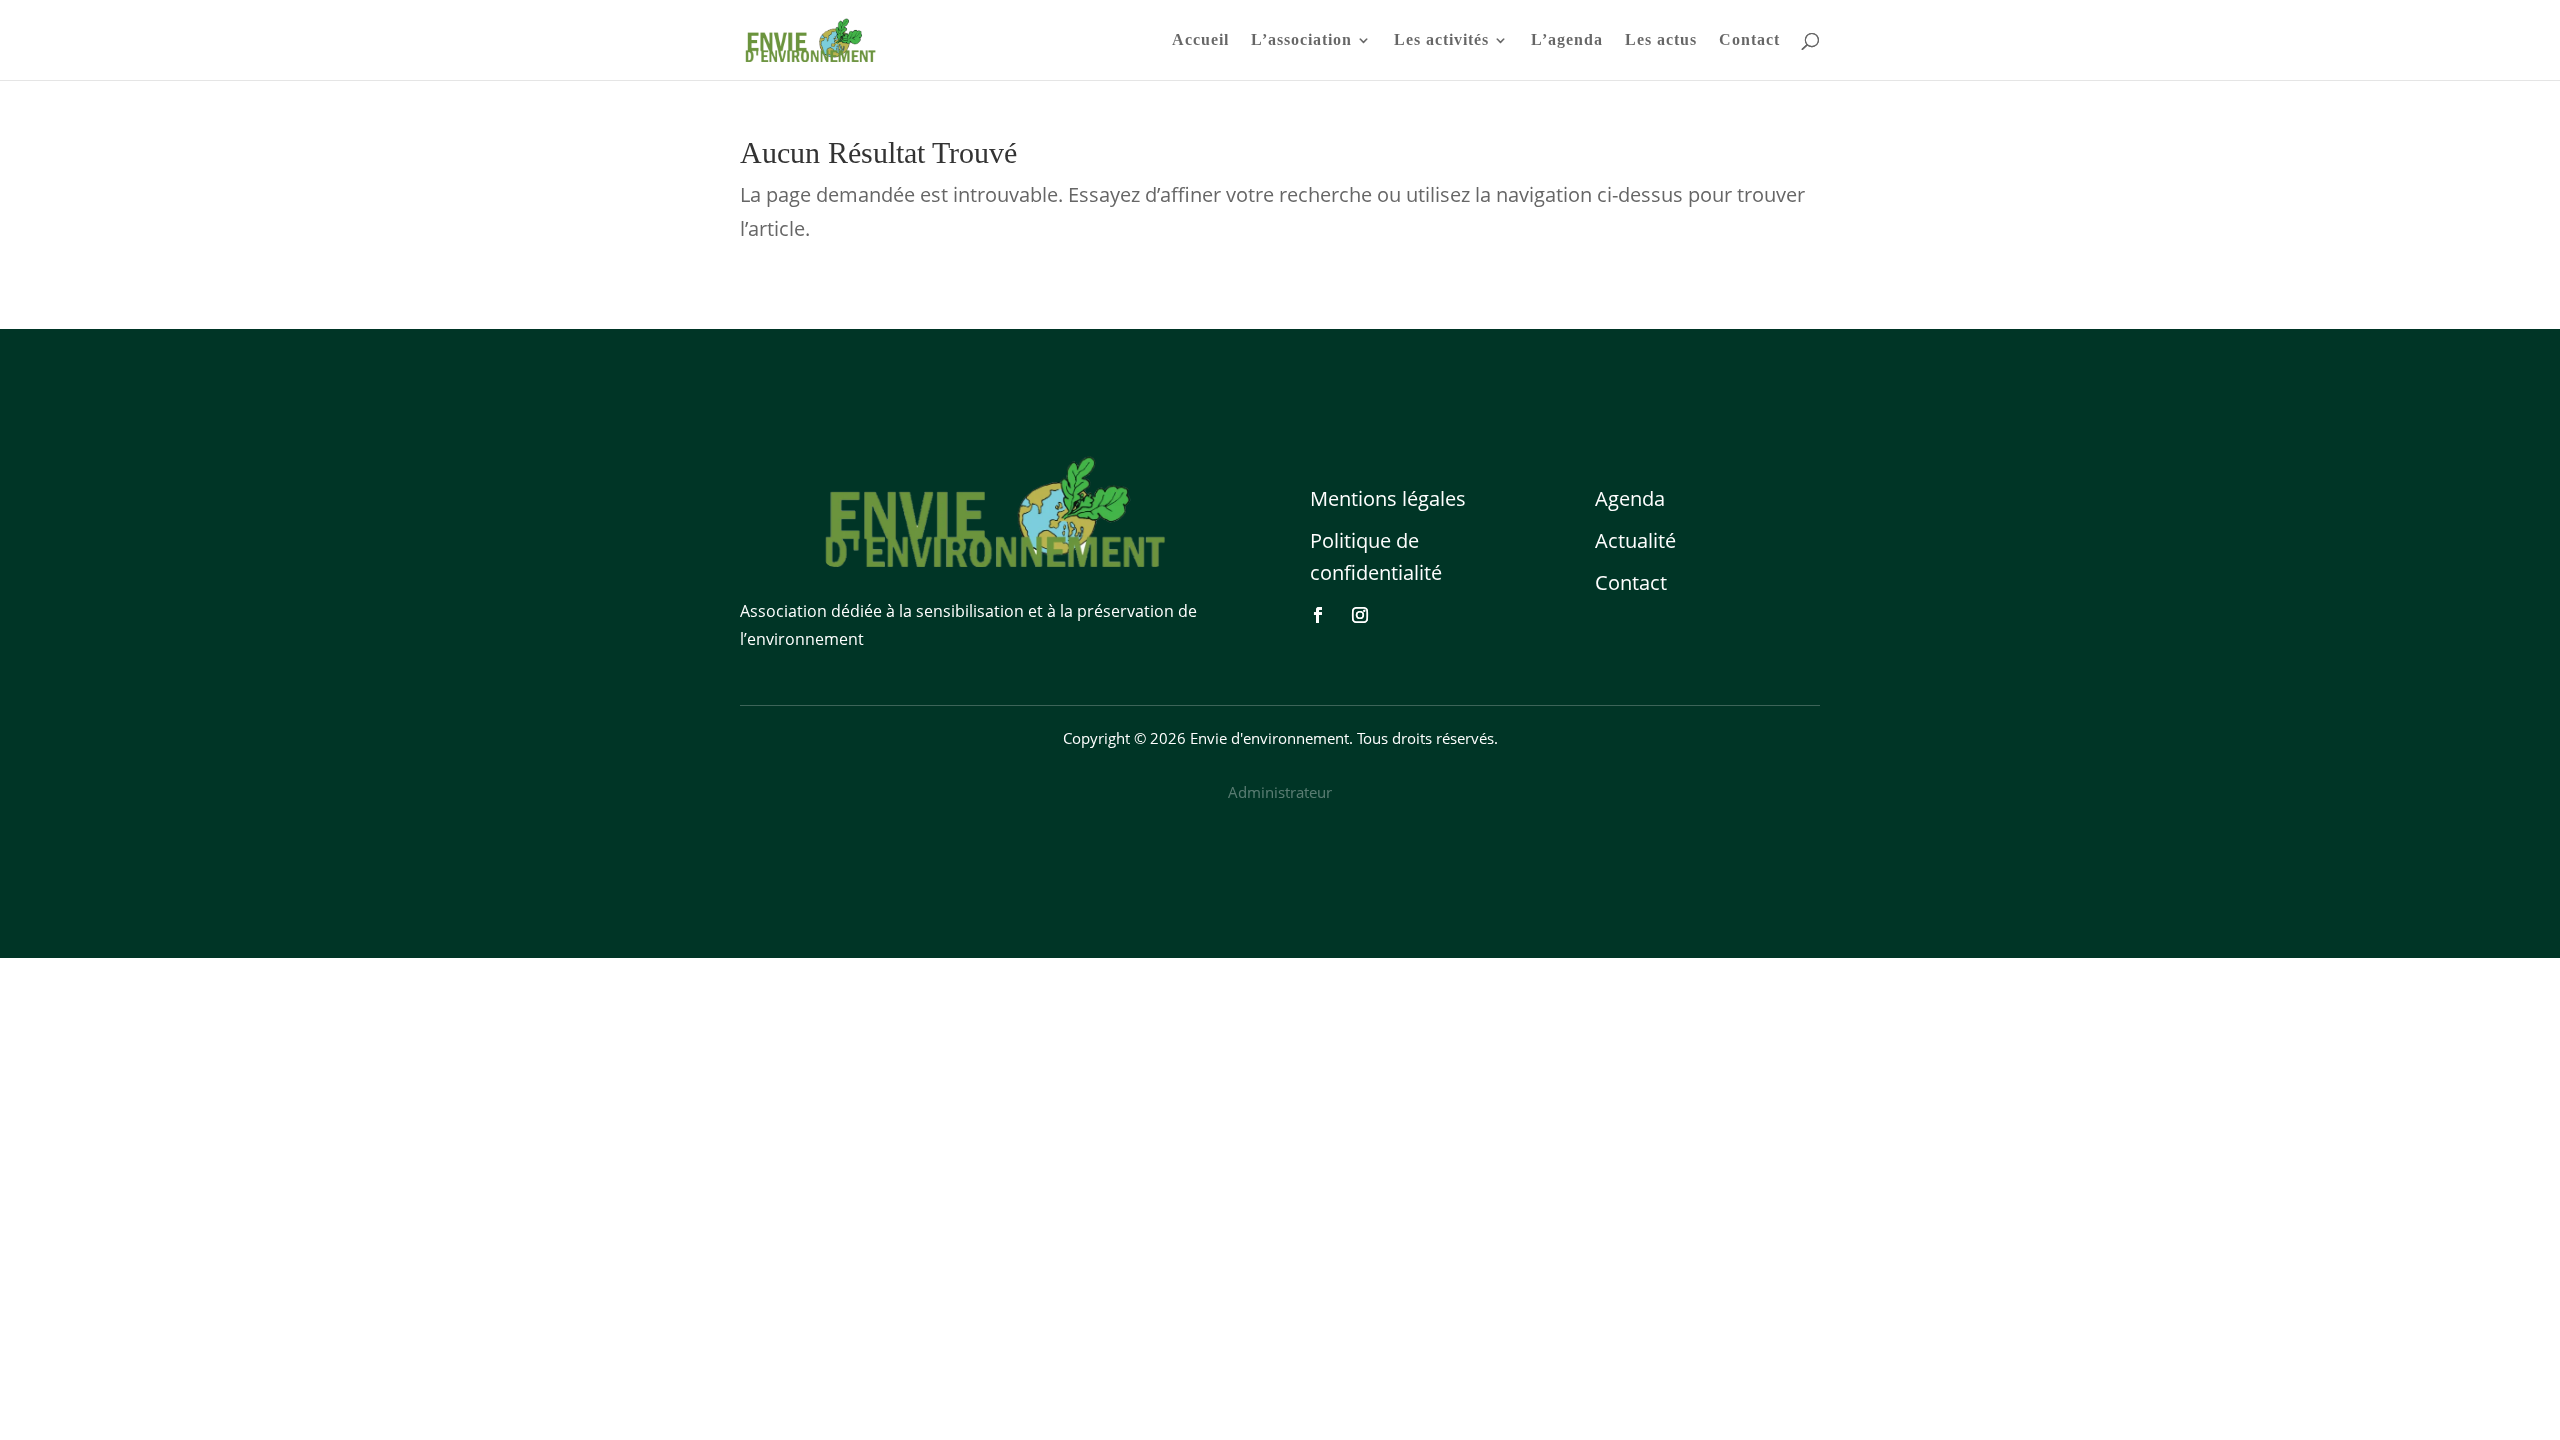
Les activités (1441, 40)
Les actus (1661, 40)
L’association (1301, 40)
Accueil (1200, 40)
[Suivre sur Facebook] (1318, 615)
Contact (1749, 40)
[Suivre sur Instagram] (1360, 615)
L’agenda (1567, 40)
